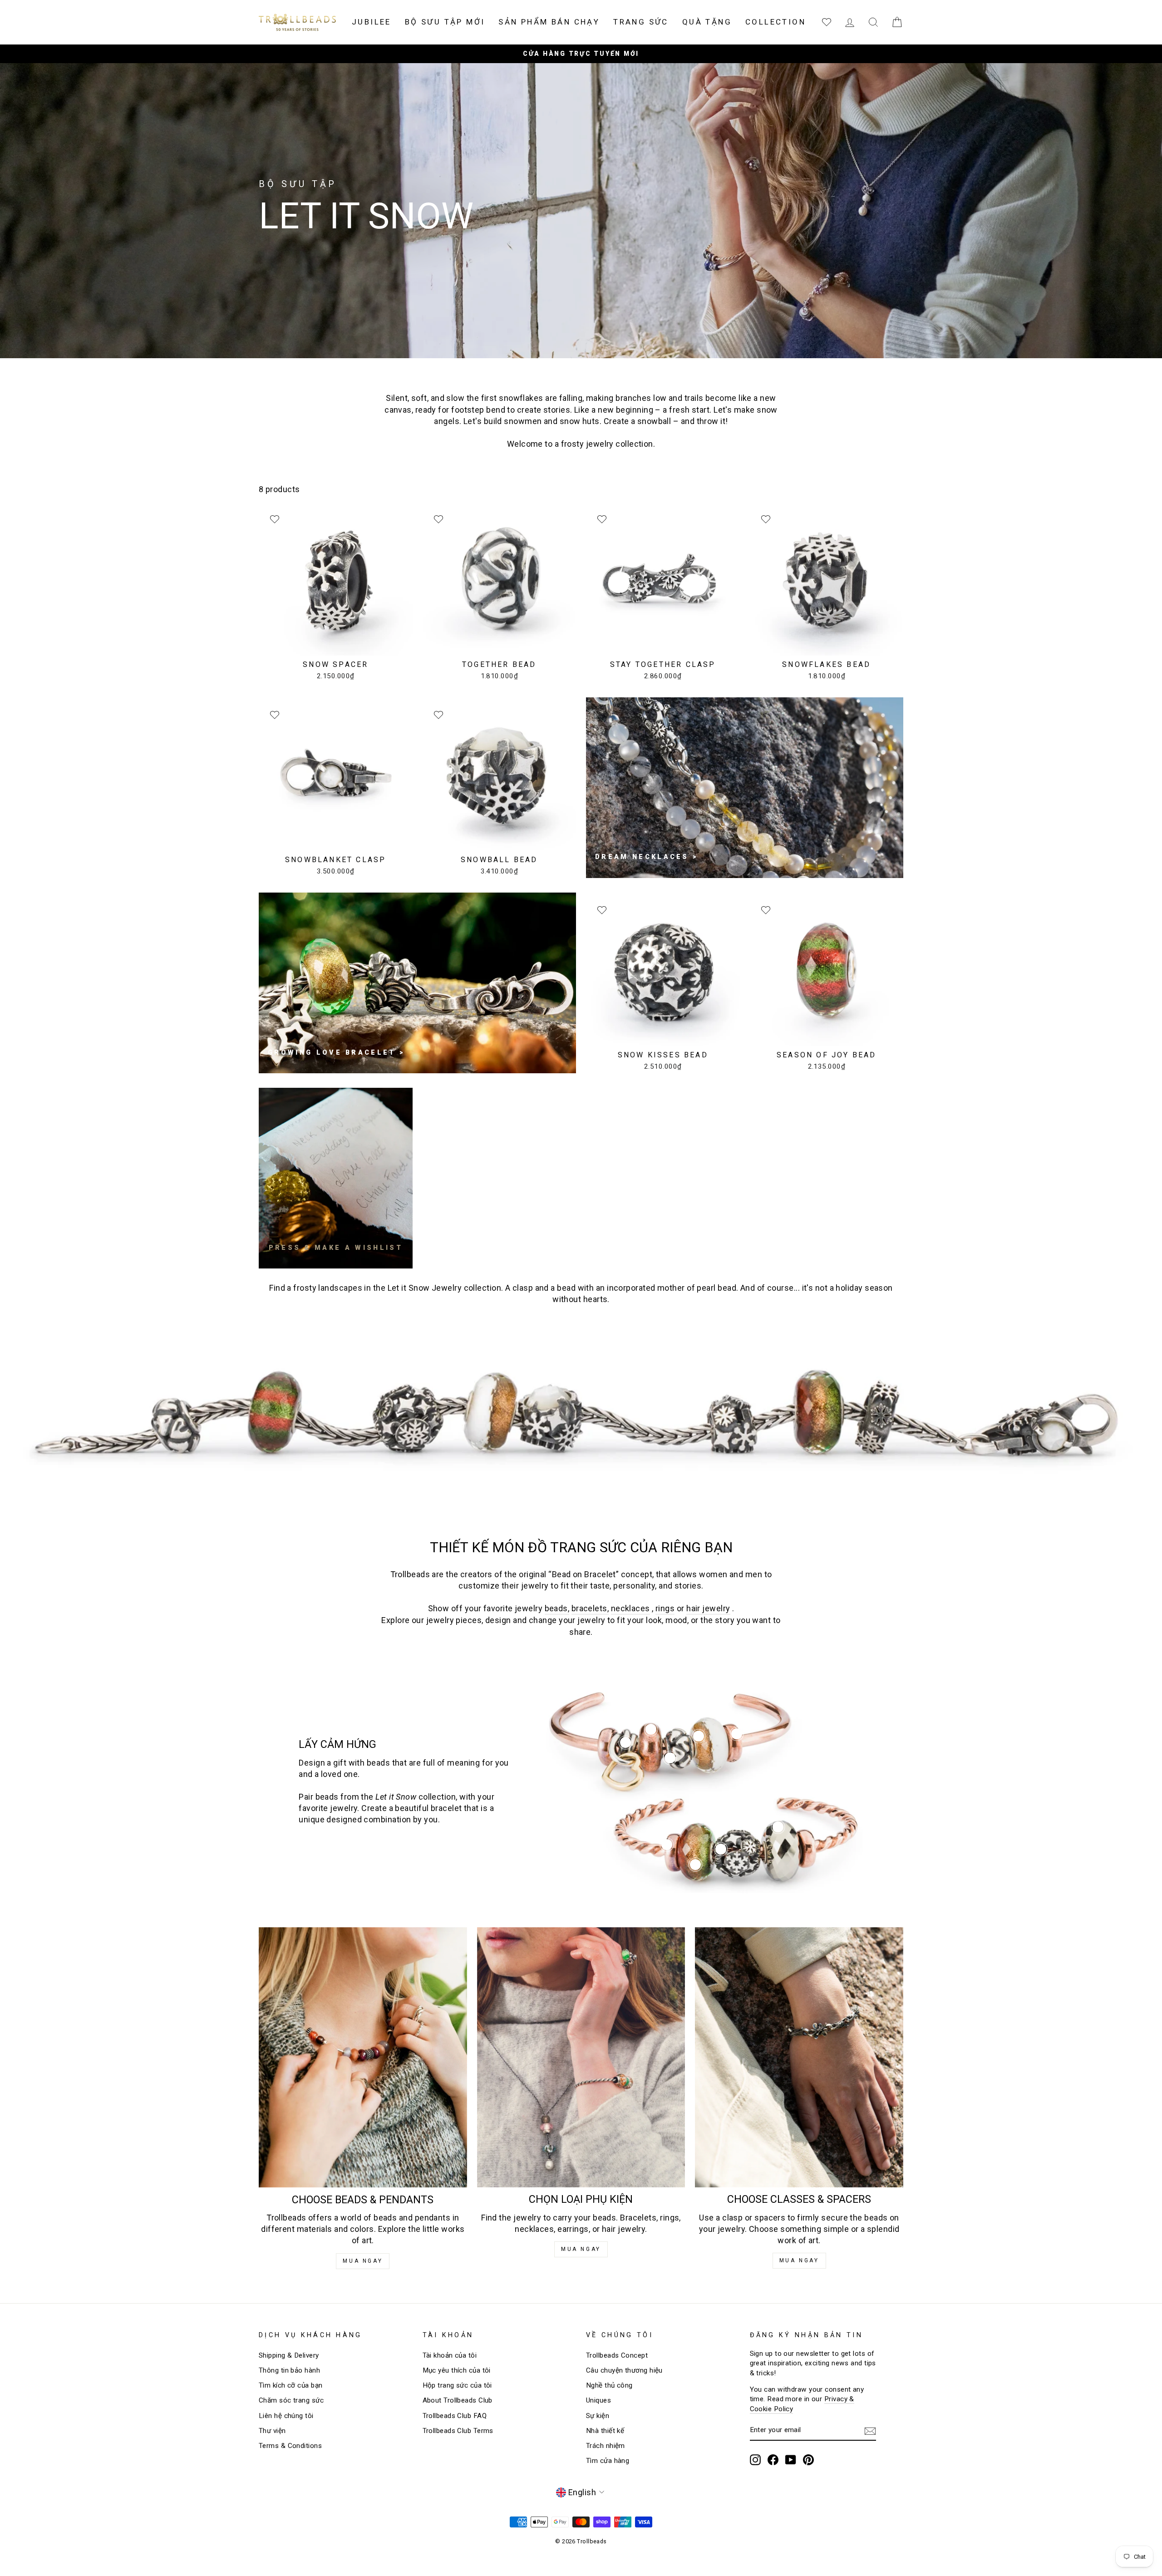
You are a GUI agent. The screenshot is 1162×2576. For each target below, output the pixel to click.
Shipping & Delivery (289, 2355)
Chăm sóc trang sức (291, 2400)
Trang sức (641, 22)
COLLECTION (775, 22)
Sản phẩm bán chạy (549, 22)
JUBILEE (372, 22)
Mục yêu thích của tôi (457, 2370)
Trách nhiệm (606, 2446)
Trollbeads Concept (617, 2355)
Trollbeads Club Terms (458, 2431)
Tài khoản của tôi (450, 2355)
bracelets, (590, 1608)
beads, (557, 1608)
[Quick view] (737, 1734)
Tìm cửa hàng (608, 2461)
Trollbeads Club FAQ (455, 2416)
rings (665, 1608)
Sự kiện (598, 2416)
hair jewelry (708, 1608)
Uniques (598, 2400)
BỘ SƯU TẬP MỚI (445, 22)
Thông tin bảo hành (289, 2370)
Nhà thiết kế (605, 2431)
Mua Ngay (363, 2261)
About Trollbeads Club (458, 2400)
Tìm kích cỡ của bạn (291, 2385)
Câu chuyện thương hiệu (624, 2370)
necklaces (630, 1608)
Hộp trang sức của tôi (457, 2385)
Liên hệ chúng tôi (286, 2416)
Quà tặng (707, 22)
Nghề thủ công (609, 2385)
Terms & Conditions (290, 2446)
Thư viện (272, 2431)
